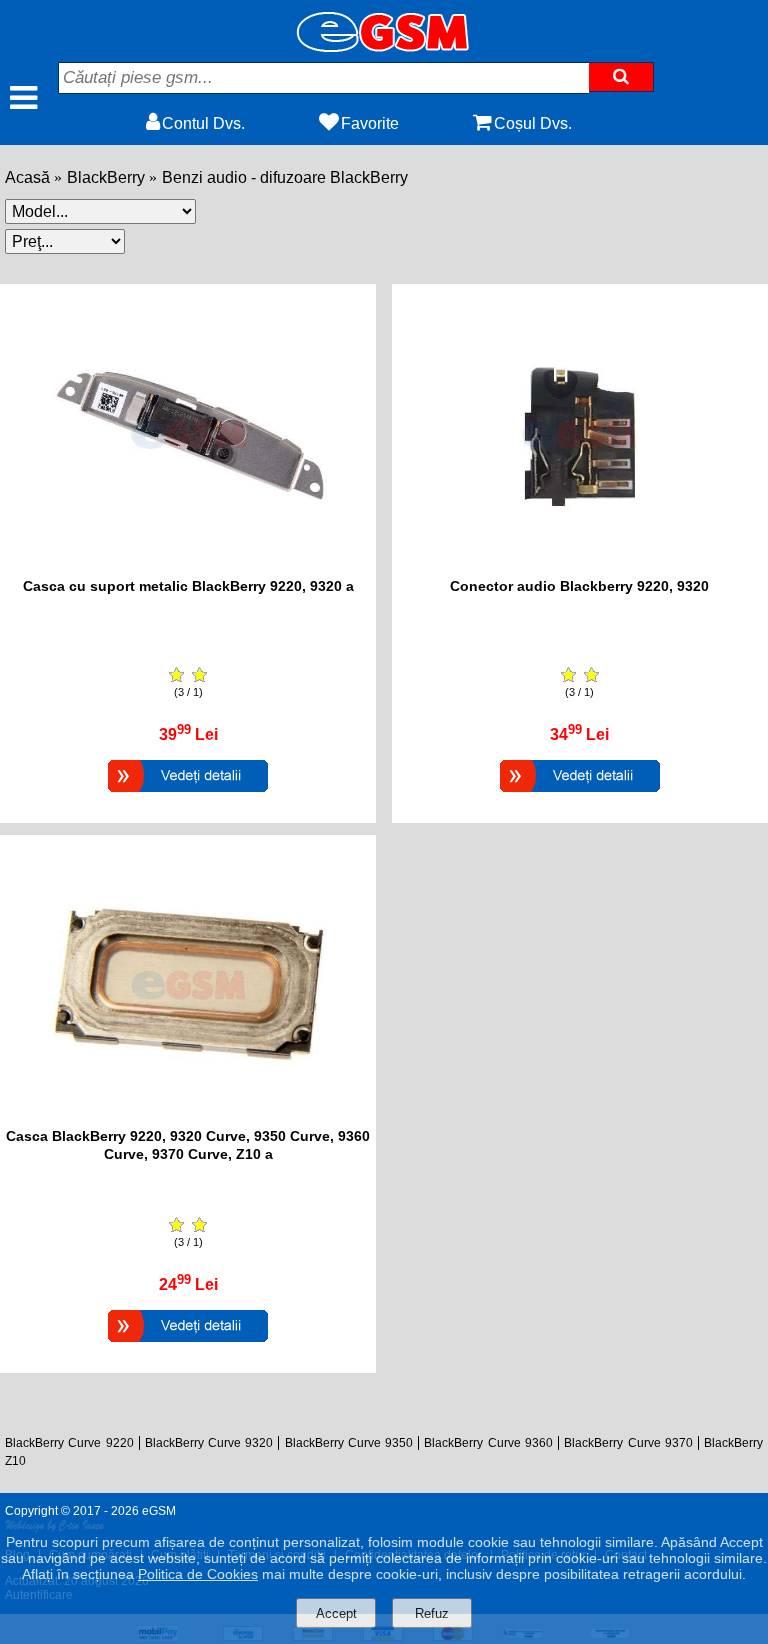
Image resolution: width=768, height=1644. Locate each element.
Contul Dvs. (203, 123)
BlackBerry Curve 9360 (488, 1443)
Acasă (27, 177)
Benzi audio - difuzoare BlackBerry (285, 177)
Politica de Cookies (198, 1574)
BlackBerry (106, 177)
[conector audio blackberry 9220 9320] (579, 567)
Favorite (370, 123)
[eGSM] (384, 46)
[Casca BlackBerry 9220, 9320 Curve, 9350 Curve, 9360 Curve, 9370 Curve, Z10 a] (188, 1344)
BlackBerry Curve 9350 (349, 1443)
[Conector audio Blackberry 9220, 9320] (580, 794)
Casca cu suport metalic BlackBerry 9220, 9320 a (188, 586)
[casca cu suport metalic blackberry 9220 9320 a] (188, 567)
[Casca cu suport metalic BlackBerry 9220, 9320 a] (188, 794)
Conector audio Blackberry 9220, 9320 (579, 586)
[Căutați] (621, 77)
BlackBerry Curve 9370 (628, 1443)
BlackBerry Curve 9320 (209, 1443)
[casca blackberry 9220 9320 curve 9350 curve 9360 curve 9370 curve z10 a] (188, 1117)
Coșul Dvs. (533, 123)
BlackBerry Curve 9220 (69, 1443)
